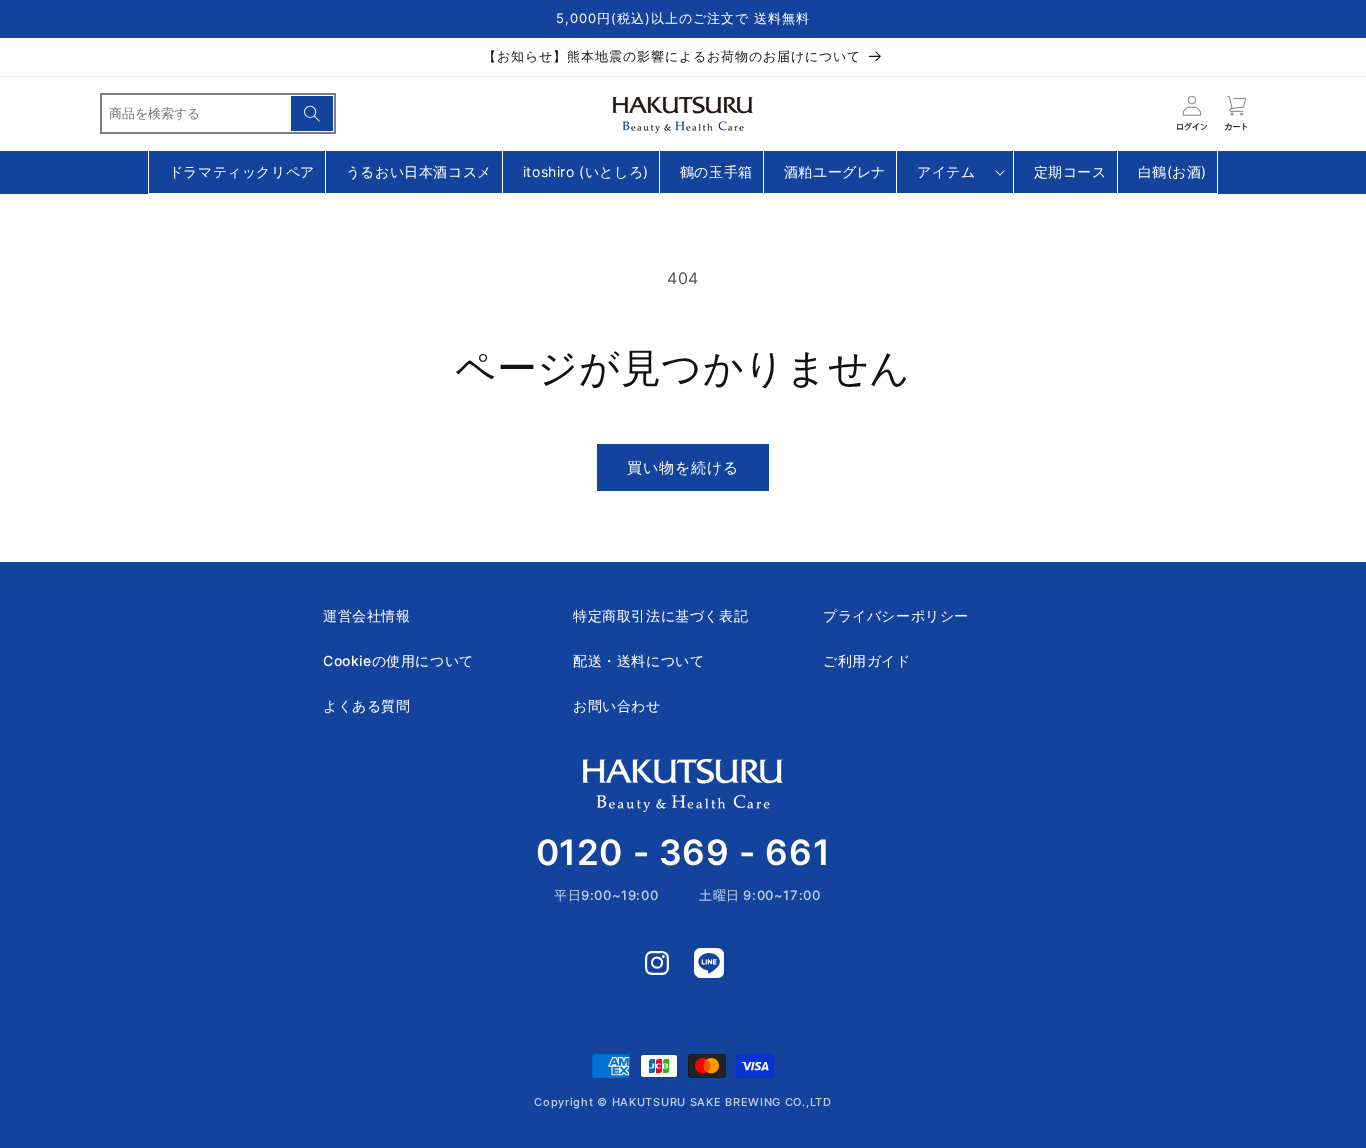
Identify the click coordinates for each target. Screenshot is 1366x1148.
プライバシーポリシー (896, 615)
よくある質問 (367, 705)
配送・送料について (638, 660)
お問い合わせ (617, 705)
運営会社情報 (367, 615)
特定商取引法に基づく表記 (660, 615)
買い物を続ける (683, 467)
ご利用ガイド (867, 660)
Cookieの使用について (398, 660)
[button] (955, 172)
